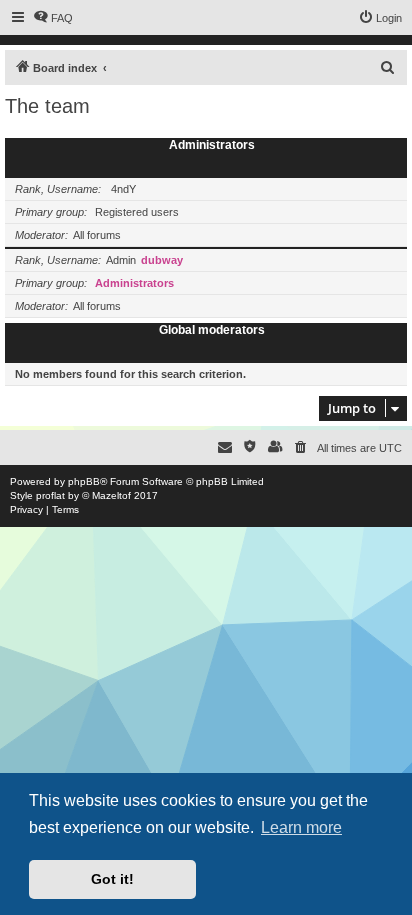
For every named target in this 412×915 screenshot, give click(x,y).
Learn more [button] (301, 827)
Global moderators (212, 330)
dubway (162, 260)
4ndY (123, 189)
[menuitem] (53, 18)
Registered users (137, 212)
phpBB (84, 481)
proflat (50, 495)
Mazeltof (111, 495)
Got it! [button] (112, 879)
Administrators (212, 145)
